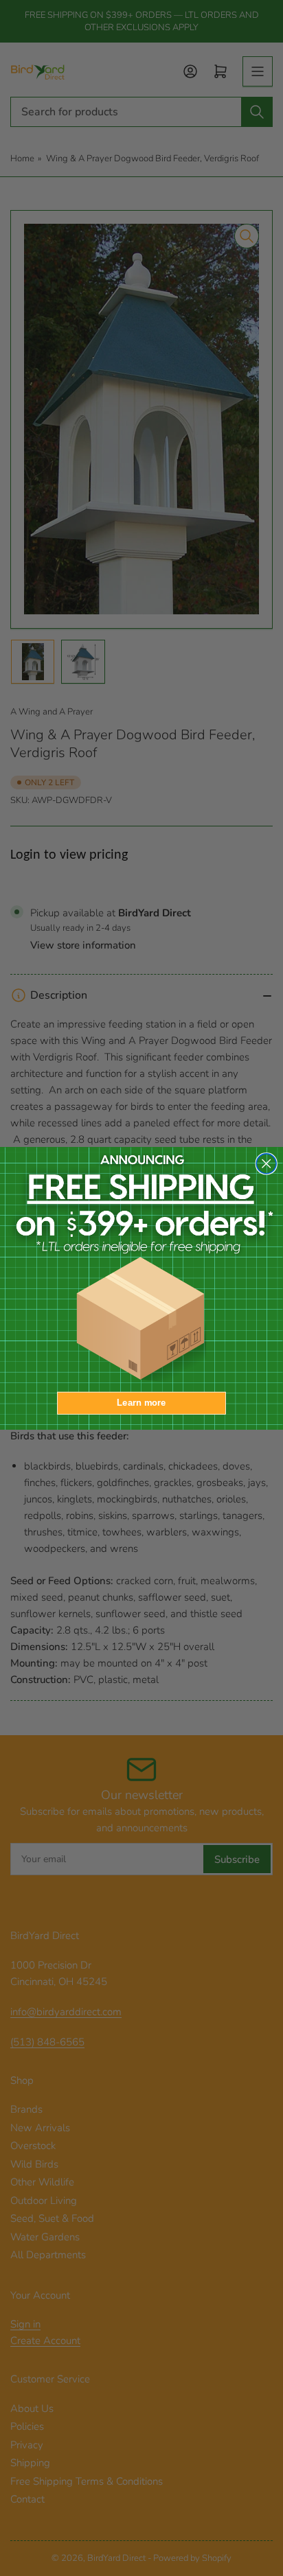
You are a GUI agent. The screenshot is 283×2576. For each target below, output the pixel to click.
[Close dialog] (266, 1163)
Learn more (141, 1402)
